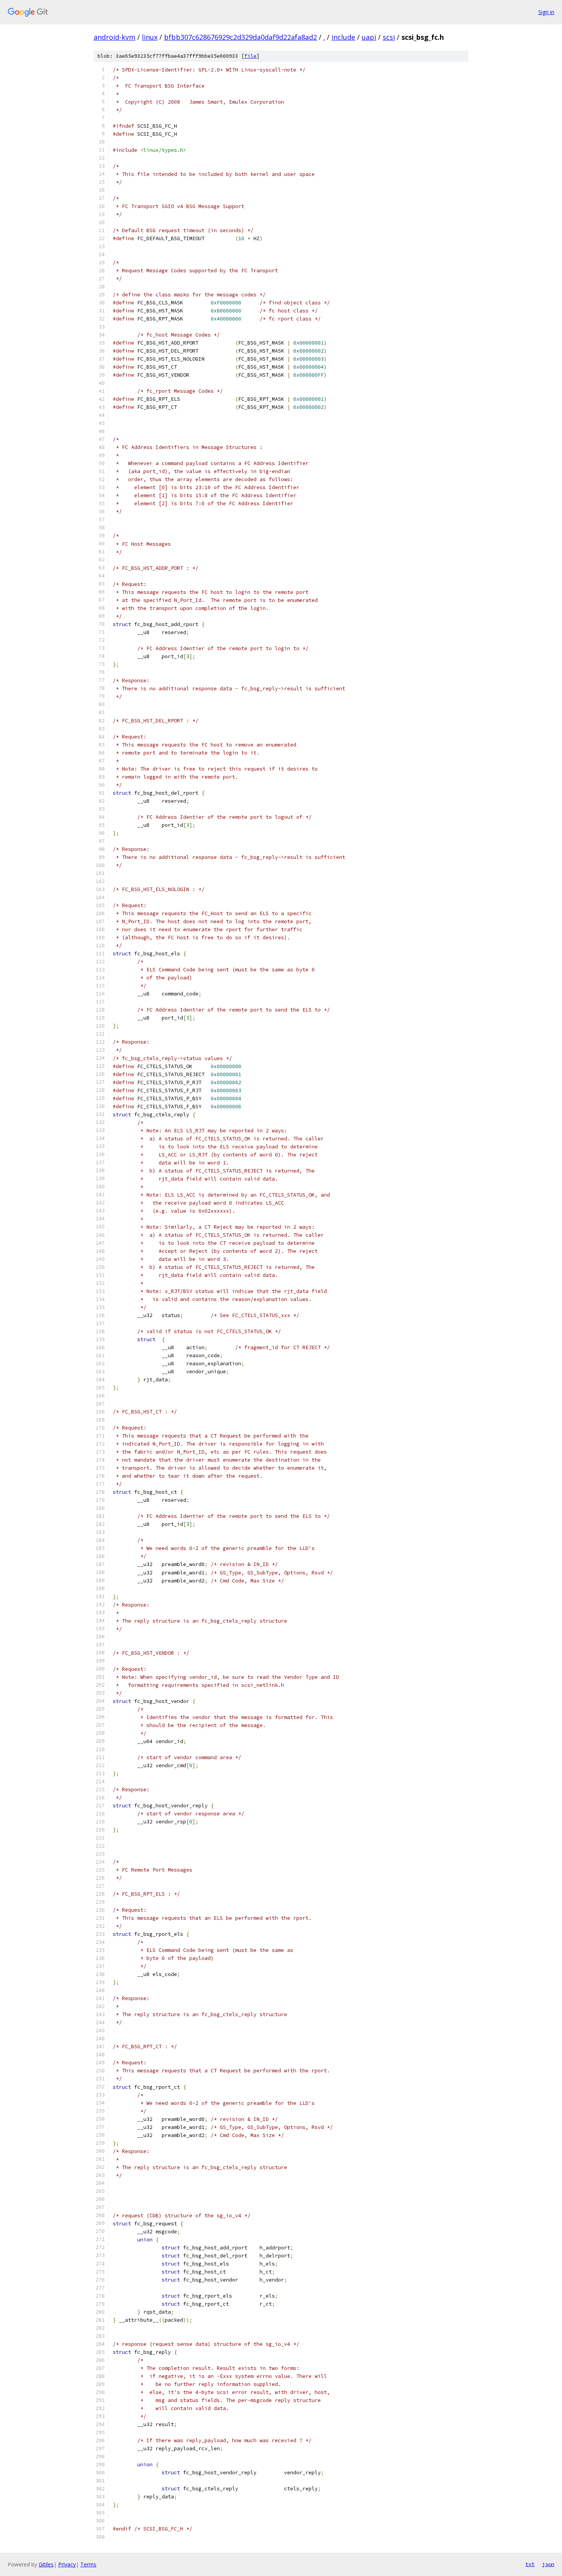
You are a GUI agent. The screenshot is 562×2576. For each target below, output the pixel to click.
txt (530, 2564)
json (548, 2564)
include (343, 37)
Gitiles (46, 2564)
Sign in (546, 12)
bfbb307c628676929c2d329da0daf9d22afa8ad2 (240, 37)
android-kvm (115, 37)
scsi (389, 37)
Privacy (67, 2564)
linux (150, 37)
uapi (369, 37)
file (250, 56)
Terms (88, 2564)
